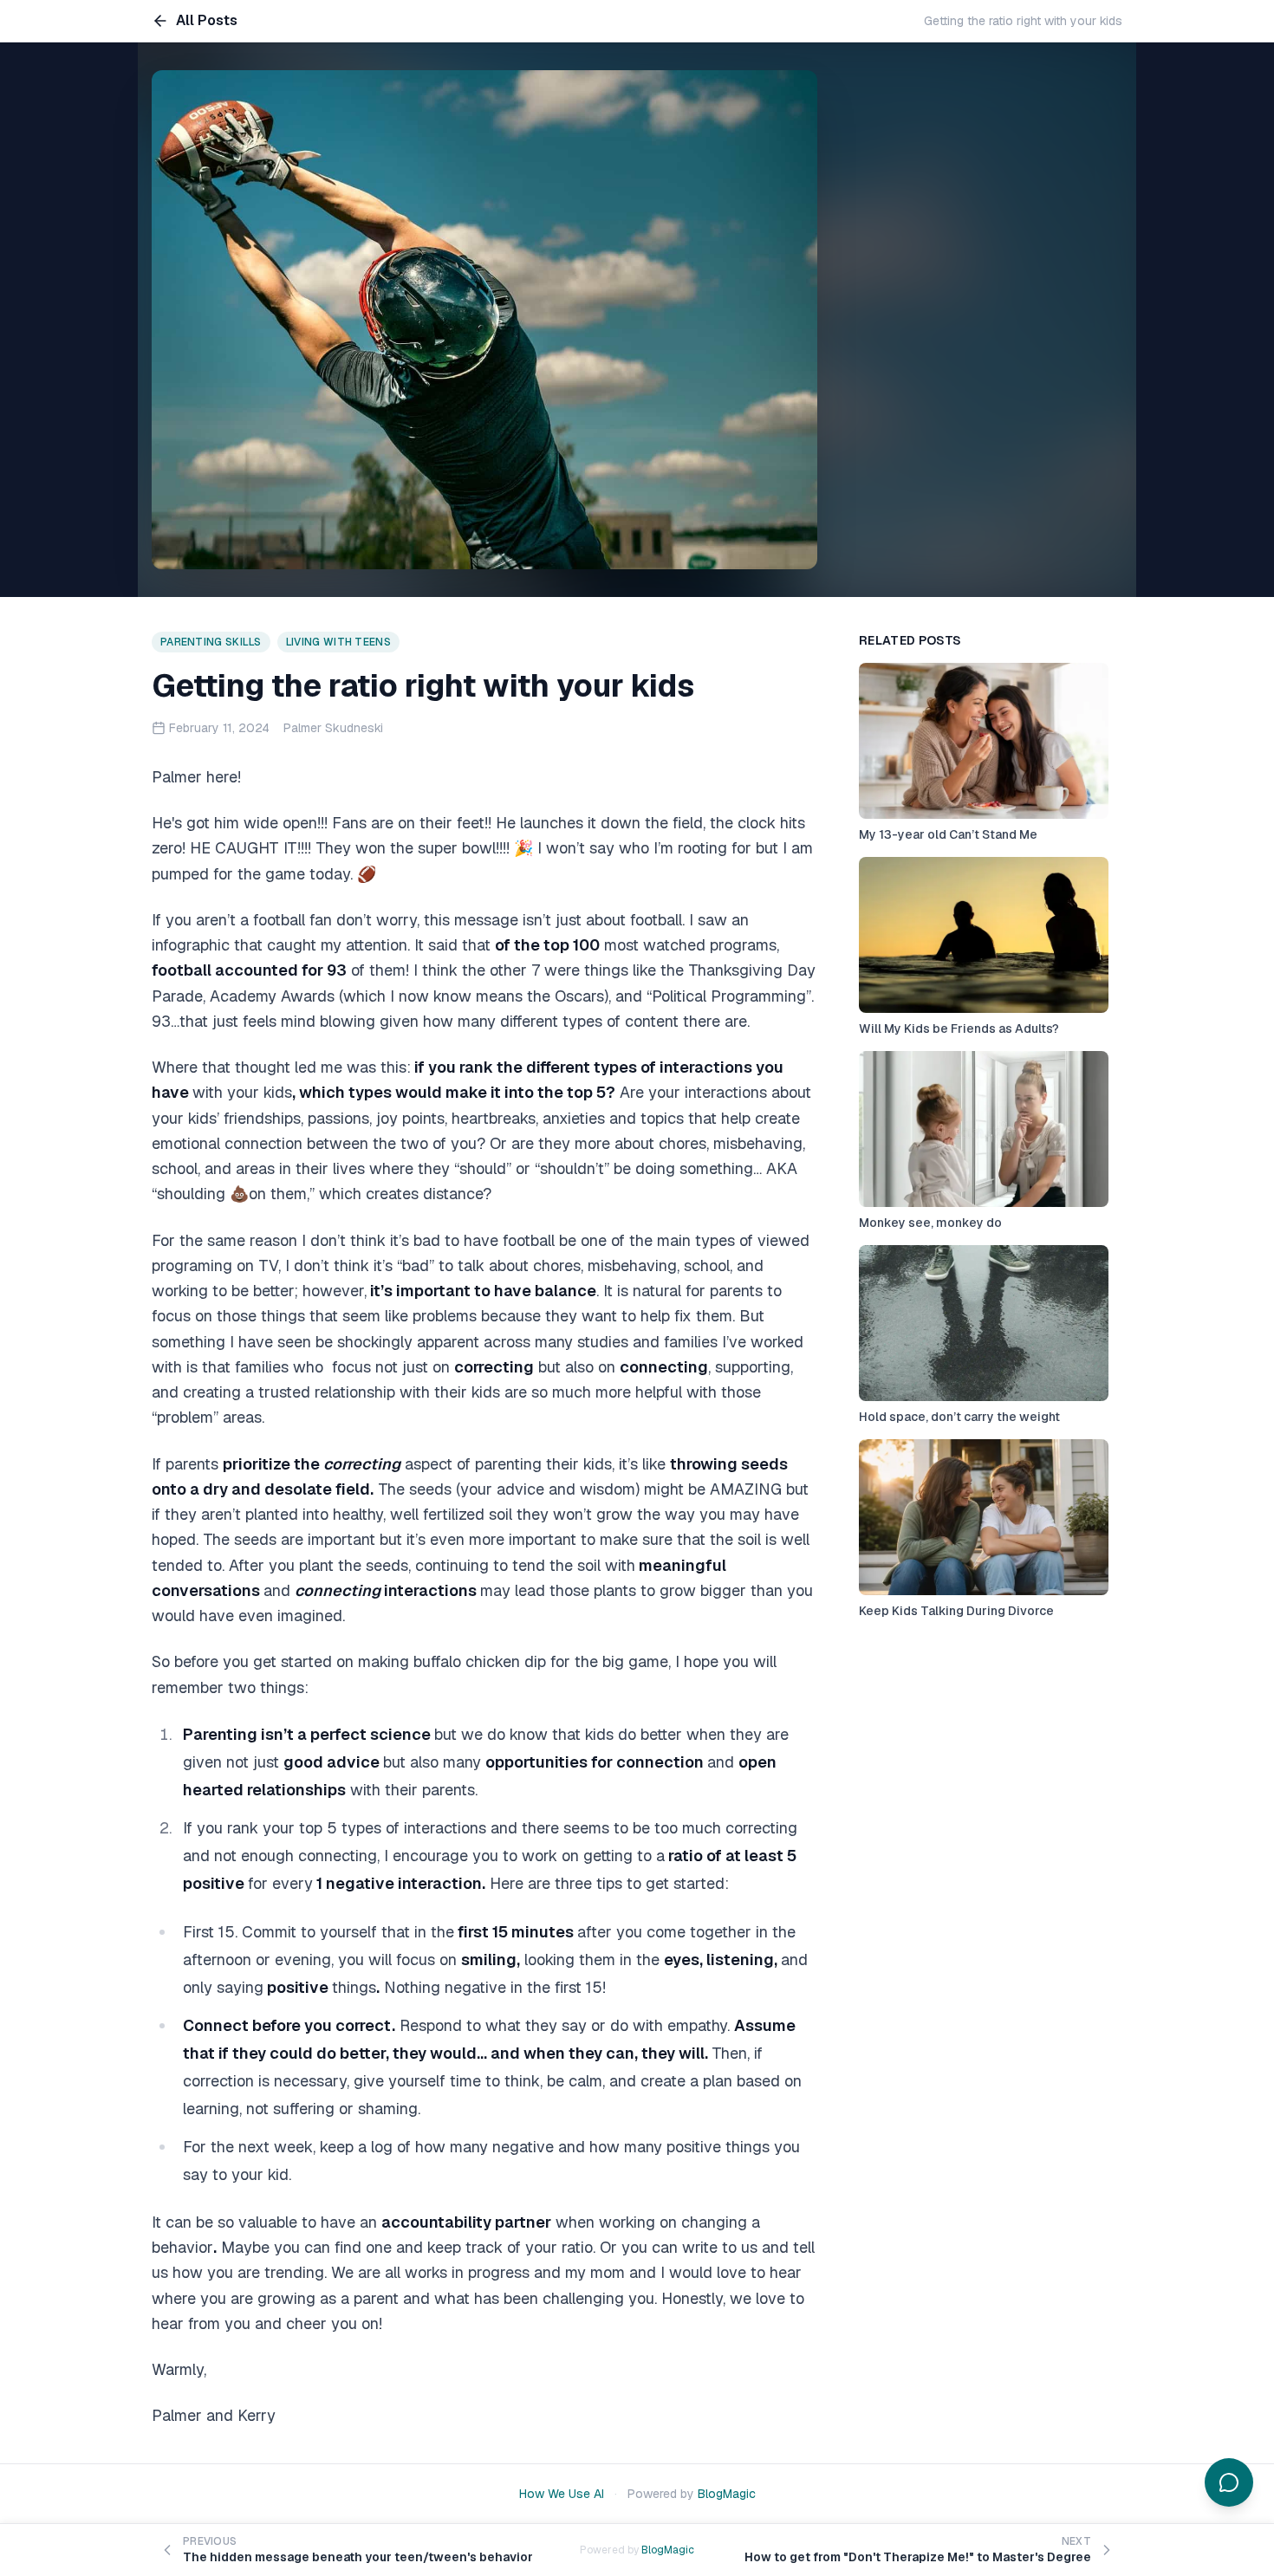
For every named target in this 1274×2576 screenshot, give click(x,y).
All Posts (207, 20)
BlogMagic (727, 2494)
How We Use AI (562, 2494)
